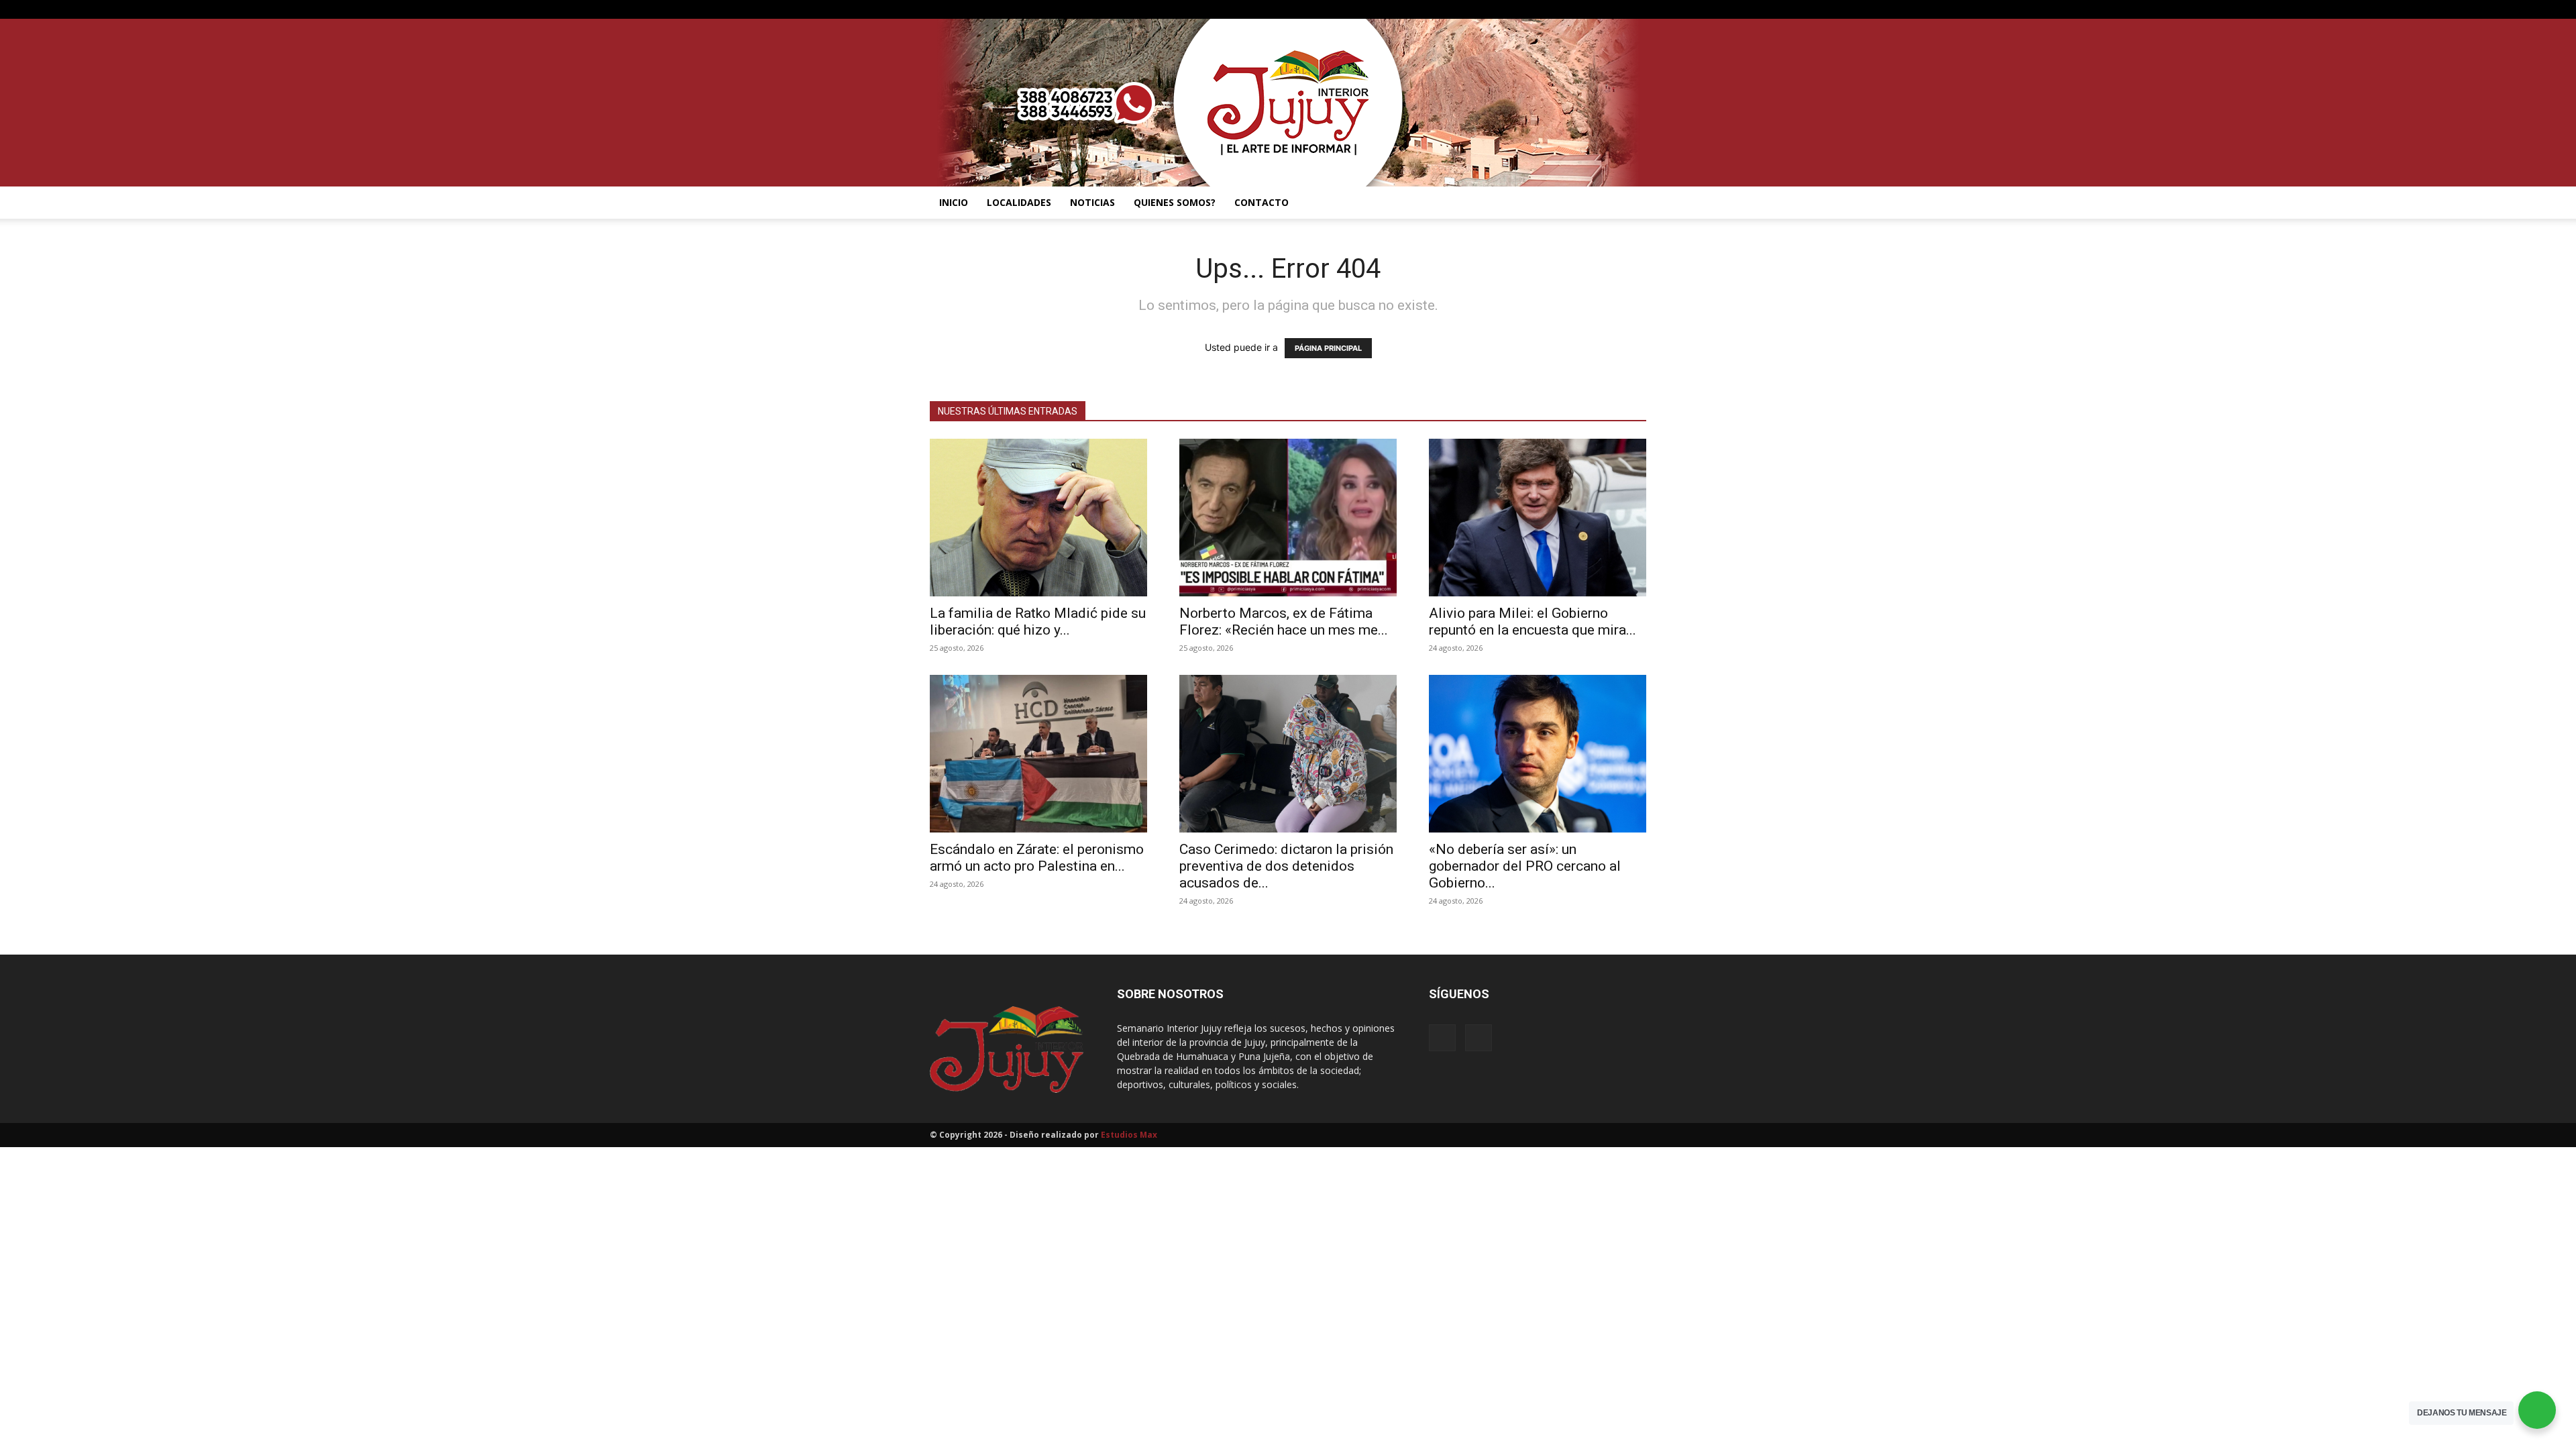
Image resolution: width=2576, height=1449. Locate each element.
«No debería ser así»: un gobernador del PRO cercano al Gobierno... (1525, 866)
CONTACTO (1262, 202)
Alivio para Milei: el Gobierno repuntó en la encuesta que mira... (1533, 622)
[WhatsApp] (1636, 9)
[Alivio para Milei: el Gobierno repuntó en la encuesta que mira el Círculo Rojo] (1538, 518)
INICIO (954, 202)
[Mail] (1614, 9)
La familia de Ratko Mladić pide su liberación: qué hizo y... (1038, 622)
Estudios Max (1129, 1135)
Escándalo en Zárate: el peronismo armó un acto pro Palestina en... (1037, 858)
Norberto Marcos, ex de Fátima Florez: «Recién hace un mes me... (1284, 622)
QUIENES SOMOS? (1175, 202)
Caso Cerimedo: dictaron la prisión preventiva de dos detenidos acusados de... (1286, 866)
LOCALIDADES (1019, 202)
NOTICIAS (1092, 202)
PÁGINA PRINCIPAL (1328, 348)
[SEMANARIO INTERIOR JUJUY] (1288, 103)
